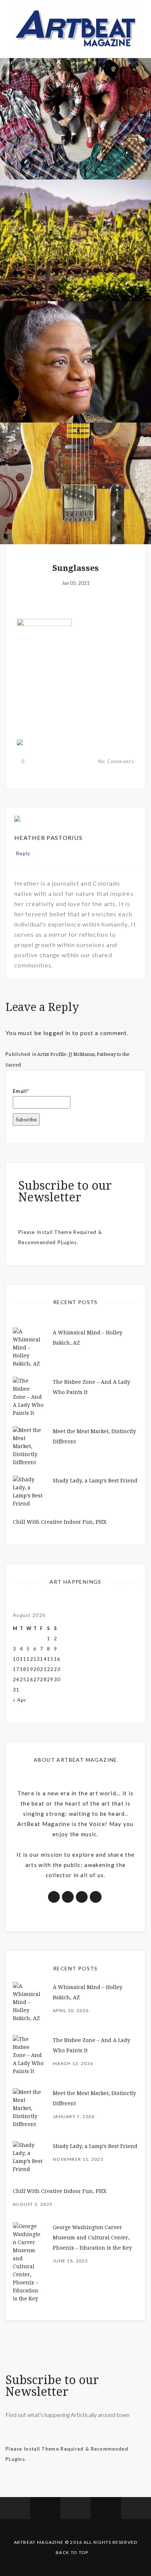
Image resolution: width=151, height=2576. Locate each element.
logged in (57, 1033)
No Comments (116, 761)
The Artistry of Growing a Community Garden (76, 260)
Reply (23, 853)
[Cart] (136, 2508)
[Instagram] (65, 853)
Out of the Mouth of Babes (76, 386)
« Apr (20, 1700)
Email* (21, 1091)
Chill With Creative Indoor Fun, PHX (60, 1522)
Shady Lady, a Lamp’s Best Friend (95, 1481)
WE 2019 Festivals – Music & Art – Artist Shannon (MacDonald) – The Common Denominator (76, 494)
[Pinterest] (57, 853)
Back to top (72, 2552)
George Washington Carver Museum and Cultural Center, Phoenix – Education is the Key (92, 2238)
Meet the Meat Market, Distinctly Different (75, 138)
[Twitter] (50, 853)
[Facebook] (42, 853)
